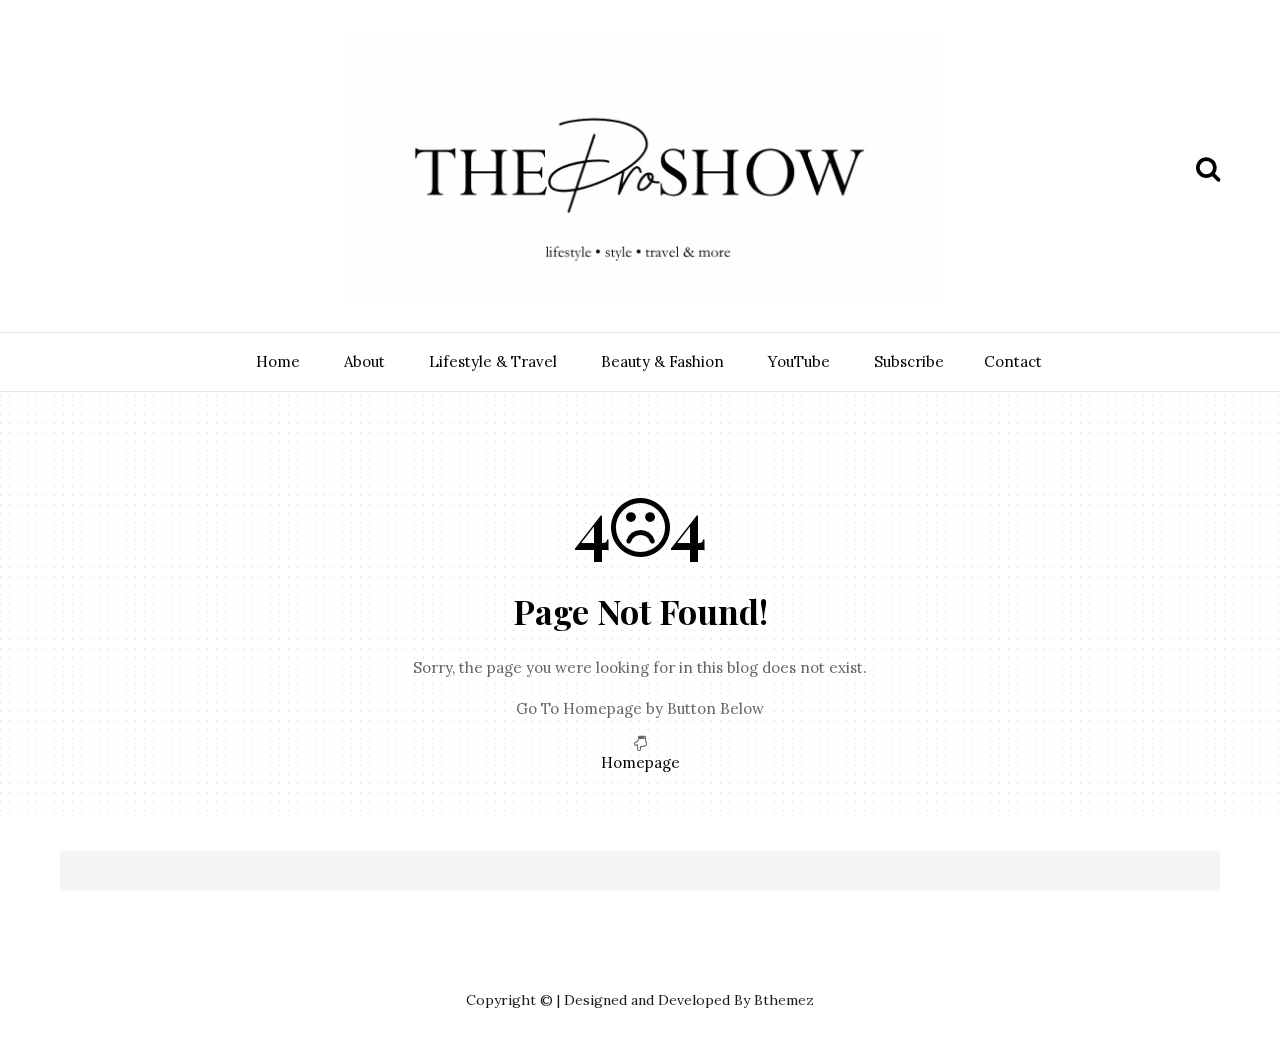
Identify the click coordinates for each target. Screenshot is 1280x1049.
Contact (1013, 361)
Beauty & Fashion (662, 361)
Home (278, 361)
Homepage (640, 762)
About (364, 361)
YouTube (799, 361)
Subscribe (909, 361)
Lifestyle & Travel (493, 361)
